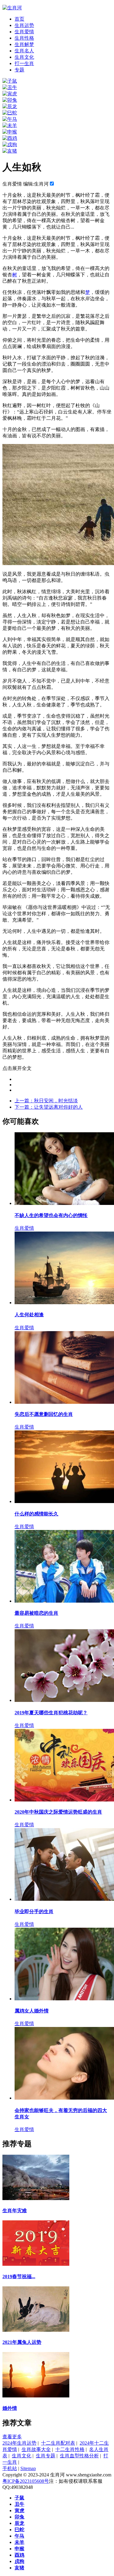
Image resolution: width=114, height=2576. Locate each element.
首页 (19, 19)
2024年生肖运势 (19, 2443)
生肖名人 (24, 51)
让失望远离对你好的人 (49, 1107)
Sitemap (28, 2468)
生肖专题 (46, 2456)
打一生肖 (24, 63)
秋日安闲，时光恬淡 (46, 1101)
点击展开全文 (17, 1068)
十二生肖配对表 (58, 2443)
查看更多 (12, 2437)
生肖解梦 (24, 44)
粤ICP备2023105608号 (26, 2481)
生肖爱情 (24, 32)
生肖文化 (24, 57)
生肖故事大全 (36, 2449)
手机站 (10, 2468)
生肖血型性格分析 (79, 2456)
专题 (19, 70)
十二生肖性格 (70, 2449)
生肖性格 (24, 38)
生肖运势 (24, 25)
